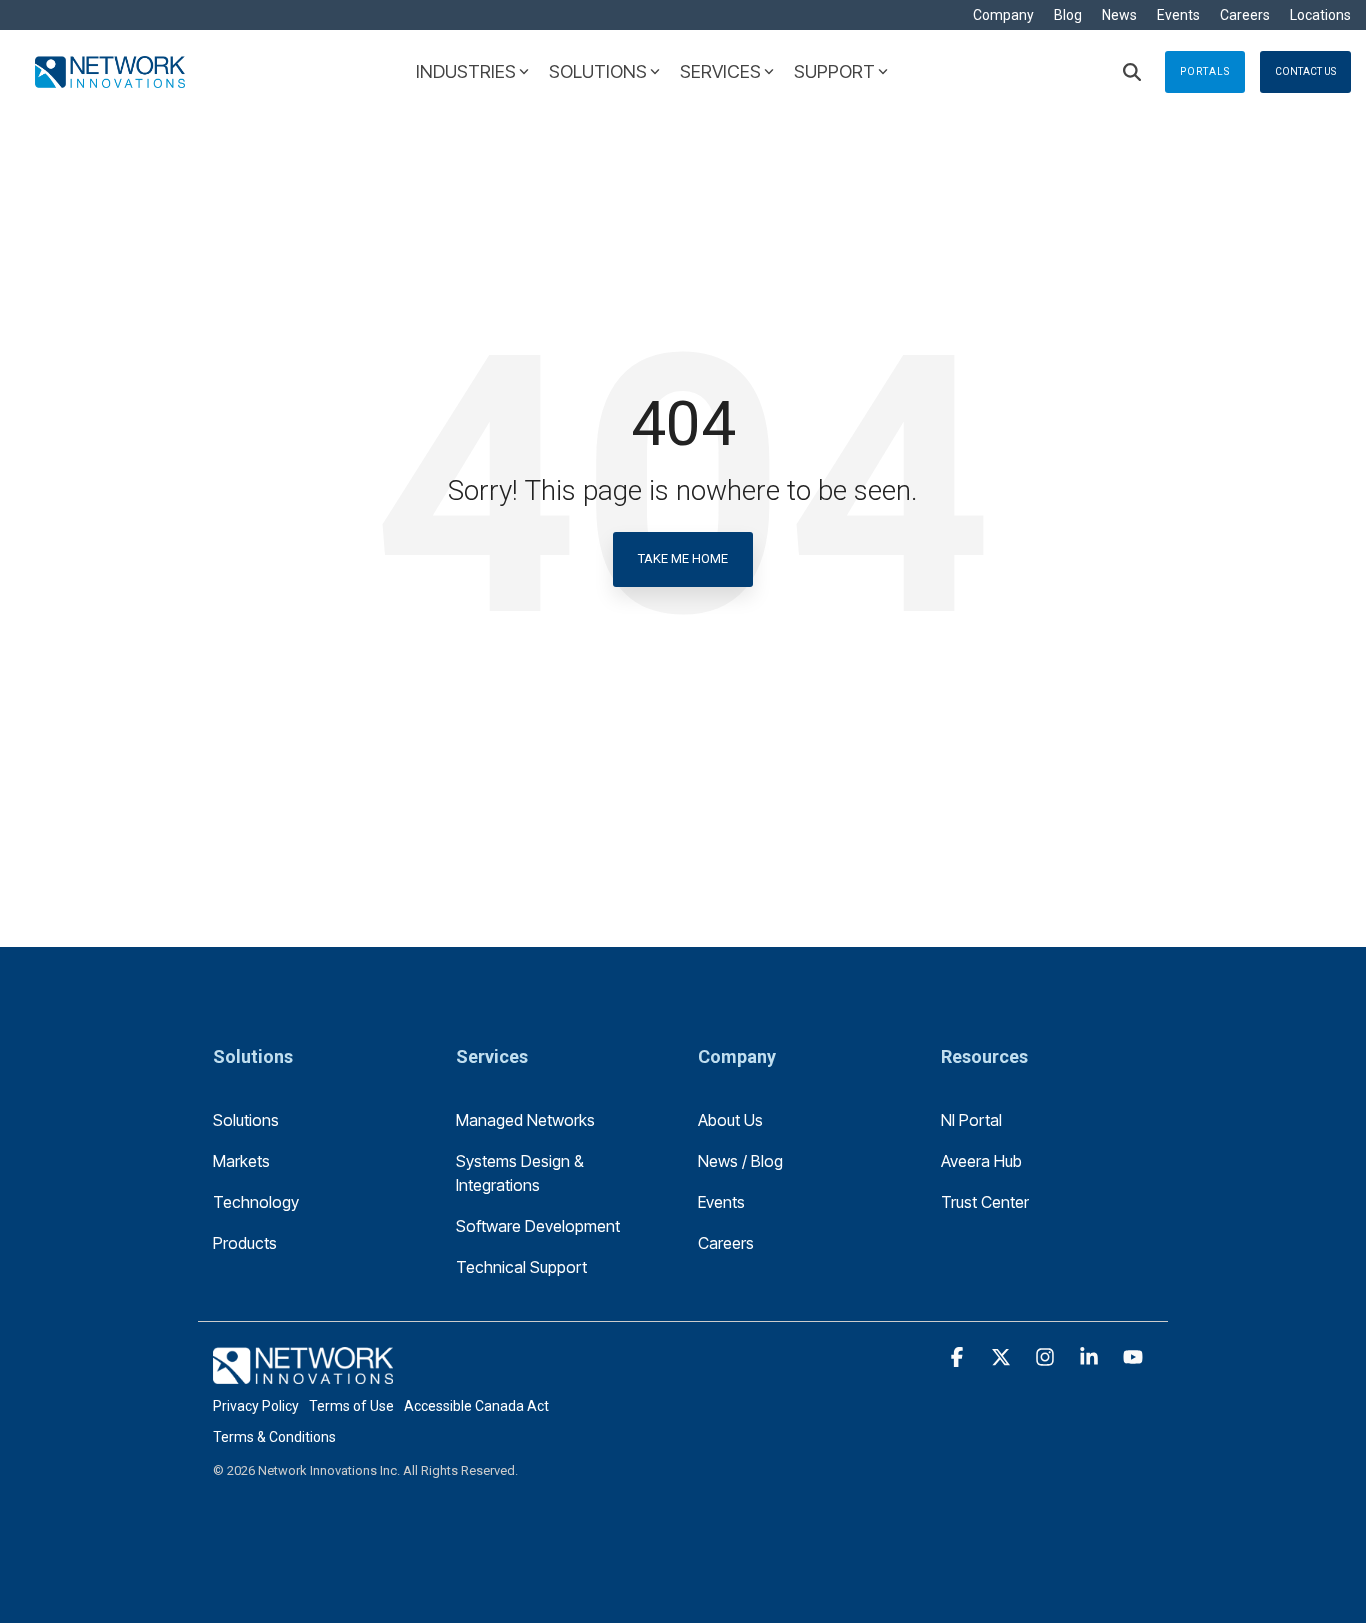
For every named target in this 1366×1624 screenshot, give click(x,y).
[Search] (1132, 72)
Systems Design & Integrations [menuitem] (522, 1173)
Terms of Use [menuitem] (351, 1406)
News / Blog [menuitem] (740, 1161)
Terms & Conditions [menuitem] (274, 1437)
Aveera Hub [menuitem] (981, 1161)
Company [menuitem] (1003, 15)
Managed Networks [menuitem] (525, 1120)
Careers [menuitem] (1245, 15)
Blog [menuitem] (1068, 15)
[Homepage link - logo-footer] (303, 1373)
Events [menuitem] (1178, 15)
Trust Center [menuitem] (985, 1202)
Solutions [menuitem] (246, 1120)
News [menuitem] (1119, 15)
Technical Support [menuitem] (521, 1267)
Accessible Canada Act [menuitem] (476, 1406)
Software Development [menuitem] (538, 1226)
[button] (959, 1358)
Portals (1205, 71)
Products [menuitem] (245, 1243)
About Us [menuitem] (730, 1120)
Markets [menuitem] (241, 1161)
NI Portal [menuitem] (971, 1120)
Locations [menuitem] (1320, 15)
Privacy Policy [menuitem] (256, 1406)
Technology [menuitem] (256, 1202)
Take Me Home (683, 558)
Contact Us (1305, 71)
